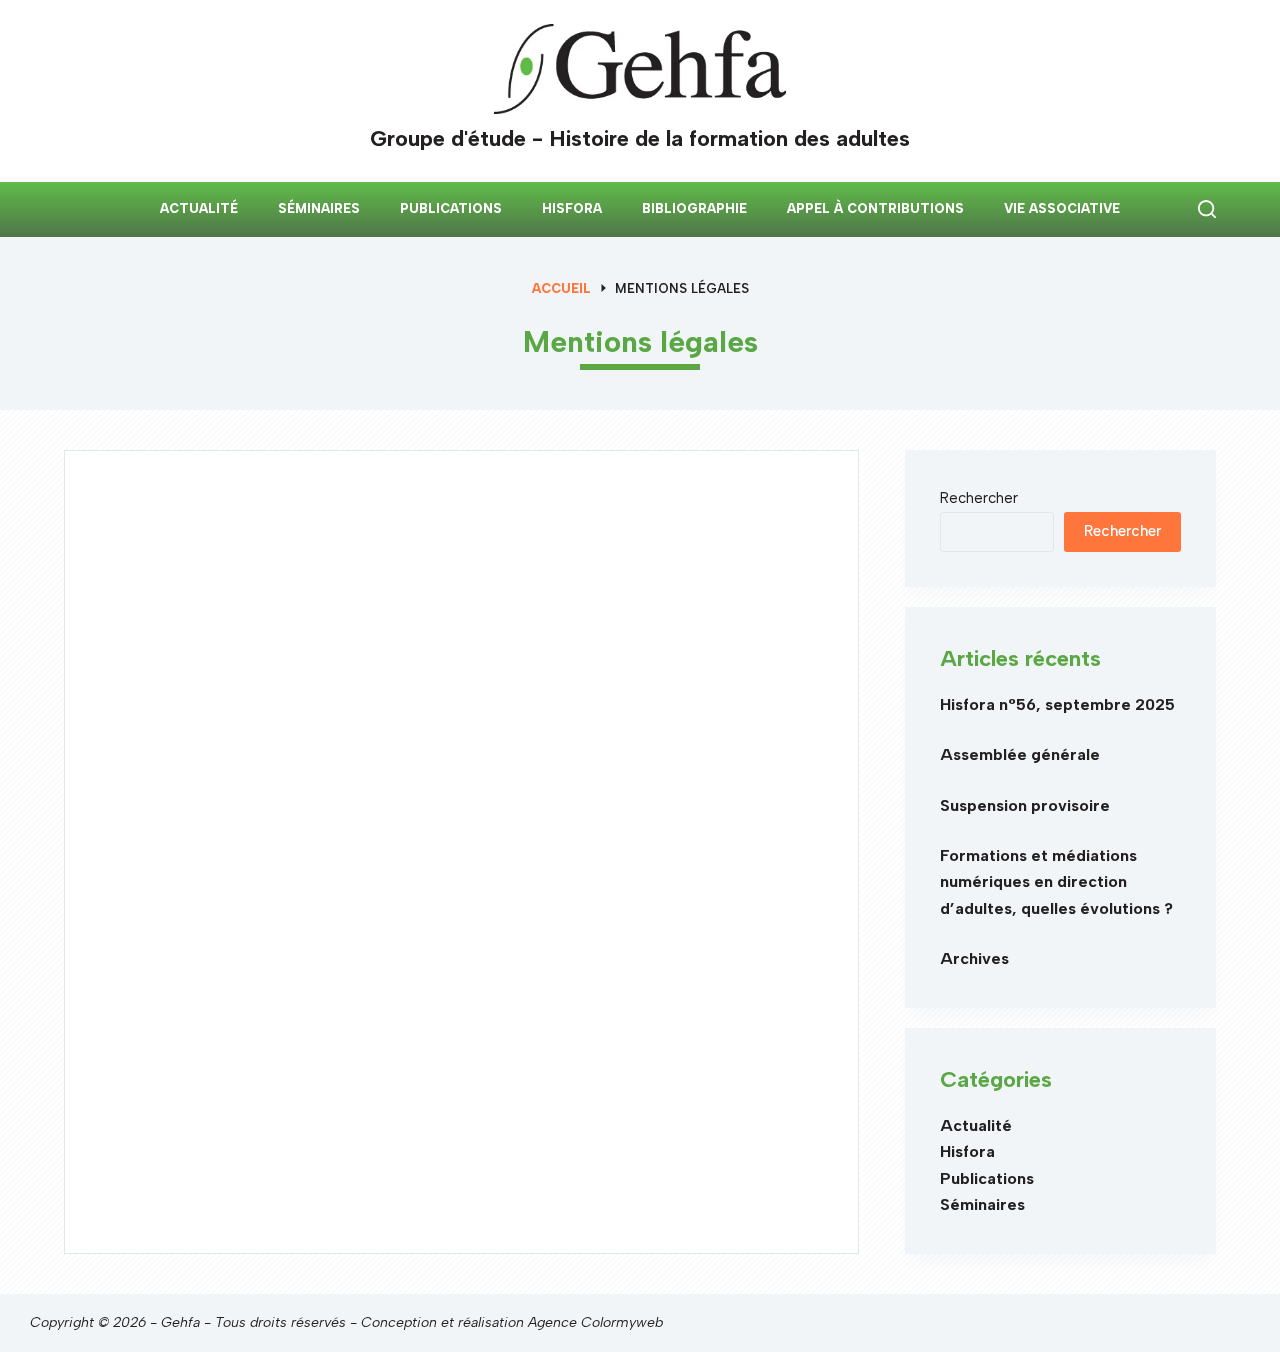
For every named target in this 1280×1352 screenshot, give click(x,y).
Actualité (199, 208)
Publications (451, 208)
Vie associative (1062, 208)
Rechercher (979, 498)
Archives (974, 958)
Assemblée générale (1020, 754)
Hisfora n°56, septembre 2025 (1057, 704)
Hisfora (572, 208)
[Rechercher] (1207, 209)
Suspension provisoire (1025, 805)
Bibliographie (694, 208)
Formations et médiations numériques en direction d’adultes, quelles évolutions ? (1056, 882)
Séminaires (319, 208)
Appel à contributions (875, 208)
